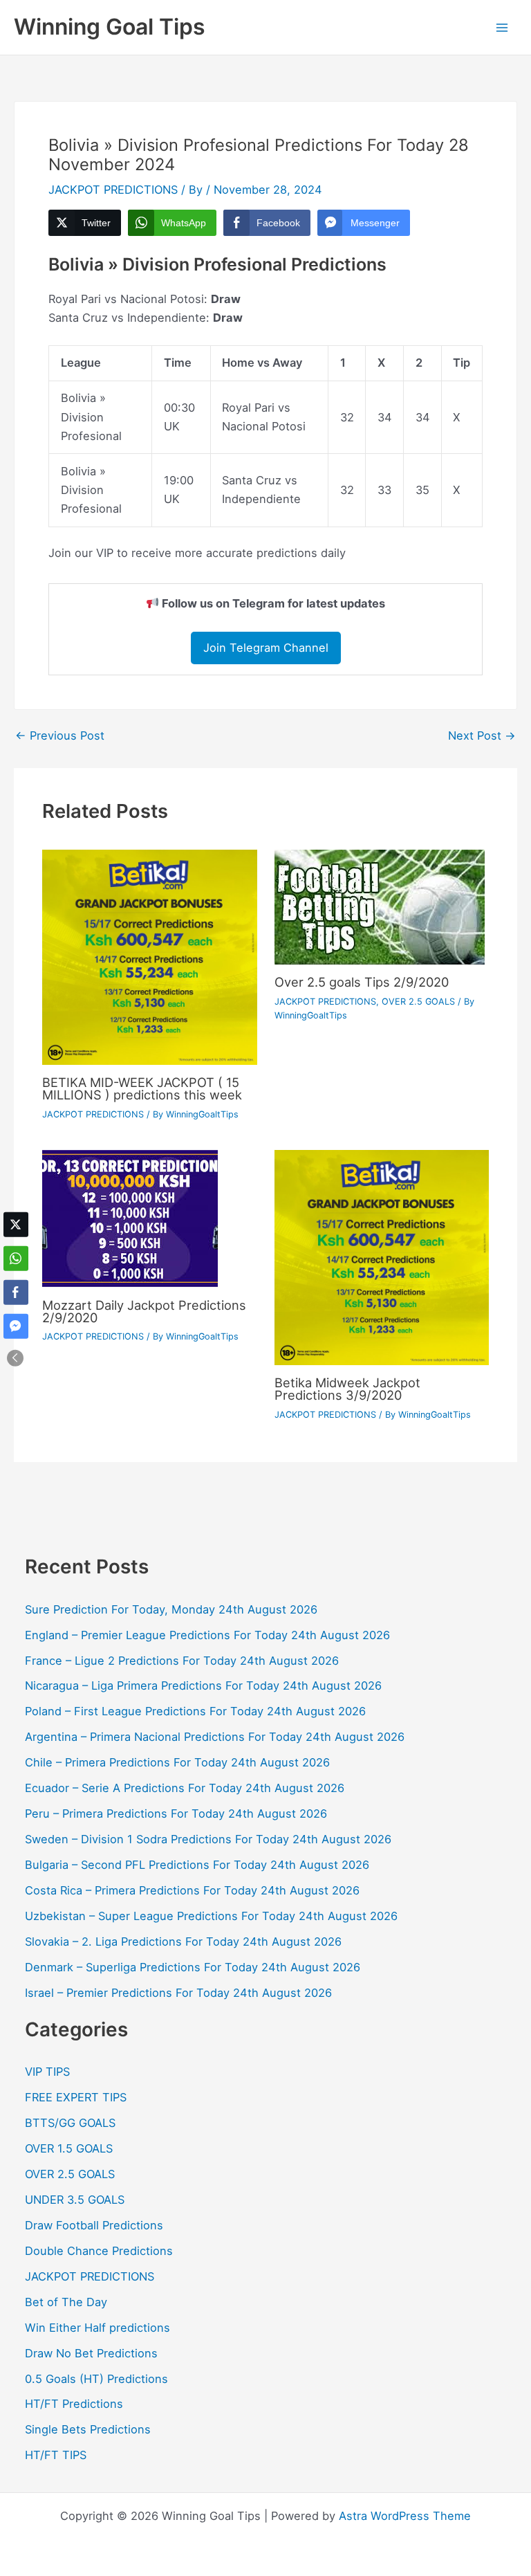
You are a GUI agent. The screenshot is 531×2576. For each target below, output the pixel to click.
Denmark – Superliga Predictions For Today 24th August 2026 (193, 1967)
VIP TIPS (47, 2072)
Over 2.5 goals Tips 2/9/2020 (362, 982)
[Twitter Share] (16, 1224)
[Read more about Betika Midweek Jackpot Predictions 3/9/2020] (382, 1257)
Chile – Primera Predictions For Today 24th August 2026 (177, 1762)
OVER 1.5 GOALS (69, 2148)
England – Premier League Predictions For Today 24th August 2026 (207, 1635)
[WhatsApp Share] (16, 1258)
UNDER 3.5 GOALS (75, 2200)
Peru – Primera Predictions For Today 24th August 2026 (176, 1814)
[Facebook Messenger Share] (16, 1326)
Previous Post (60, 736)
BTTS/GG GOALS (70, 2123)
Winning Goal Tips (110, 27)
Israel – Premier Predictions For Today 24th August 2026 (178, 1993)
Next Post (482, 736)
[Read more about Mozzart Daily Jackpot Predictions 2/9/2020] (130, 1218)
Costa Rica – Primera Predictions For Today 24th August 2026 (192, 1890)
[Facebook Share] (16, 1292)
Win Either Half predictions (97, 2328)
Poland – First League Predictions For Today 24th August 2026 (195, 1711)
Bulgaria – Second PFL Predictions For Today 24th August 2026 (197, 1865)
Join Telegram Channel (266, 648)
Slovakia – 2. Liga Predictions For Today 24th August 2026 (183, 1942)
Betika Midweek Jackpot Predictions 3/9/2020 (347, 1389)
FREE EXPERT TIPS (76, 2097)
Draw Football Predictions (94, 2225)
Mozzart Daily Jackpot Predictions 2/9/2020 (144, 1311)
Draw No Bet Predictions (91, 2353)
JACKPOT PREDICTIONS (113, 190)
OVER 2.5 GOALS (418, 1002)
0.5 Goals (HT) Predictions (96, 2379)
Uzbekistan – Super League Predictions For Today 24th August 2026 (211, 1916)
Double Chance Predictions (99, 2251)
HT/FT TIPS (56, 2455)
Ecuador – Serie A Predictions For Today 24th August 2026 (185, 1788)
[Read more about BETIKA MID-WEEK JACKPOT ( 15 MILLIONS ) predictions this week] (149, 956)
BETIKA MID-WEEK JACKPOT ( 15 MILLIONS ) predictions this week (142, 1088)
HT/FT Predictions (74, 2404)
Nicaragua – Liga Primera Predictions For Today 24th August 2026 (203, 1686)
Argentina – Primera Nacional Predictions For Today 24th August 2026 (215, 1737)
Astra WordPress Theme (405, 2516)
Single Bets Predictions (88, 2429)
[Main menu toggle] (502, 27)
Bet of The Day (66, 2302)
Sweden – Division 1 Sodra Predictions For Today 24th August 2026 (208, 1839)
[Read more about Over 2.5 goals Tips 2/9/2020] (380, 906)
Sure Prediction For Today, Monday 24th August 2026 (171, 1609)
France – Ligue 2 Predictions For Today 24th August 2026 (182, 1661)
